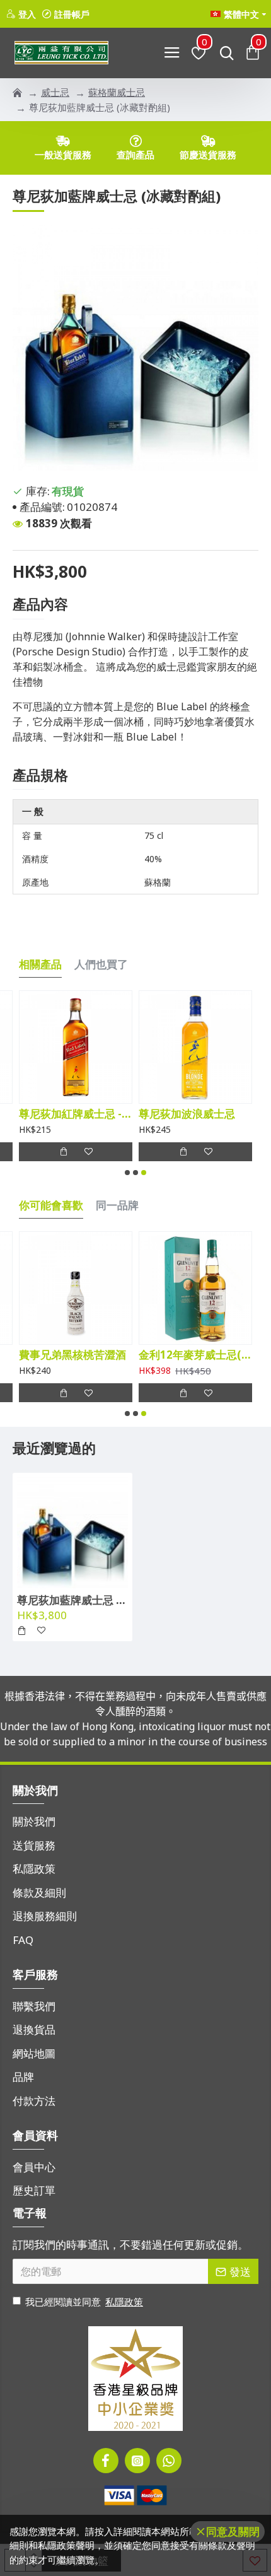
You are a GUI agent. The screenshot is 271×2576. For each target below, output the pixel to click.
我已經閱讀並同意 (84, 2302)
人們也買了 (101, 964)
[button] (127, 1173)
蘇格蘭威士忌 (117, 92)
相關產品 (40, 964)
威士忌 (55, 92)
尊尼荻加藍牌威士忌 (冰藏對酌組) (72, 1600)
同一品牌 (117, 1205)
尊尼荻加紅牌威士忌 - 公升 (76, 1114)
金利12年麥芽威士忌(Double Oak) (195, 1355)
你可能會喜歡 (51, 1205)
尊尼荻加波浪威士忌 (187, 1114)
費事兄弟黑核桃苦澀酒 (72, 1355)
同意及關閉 (233, 2532)
